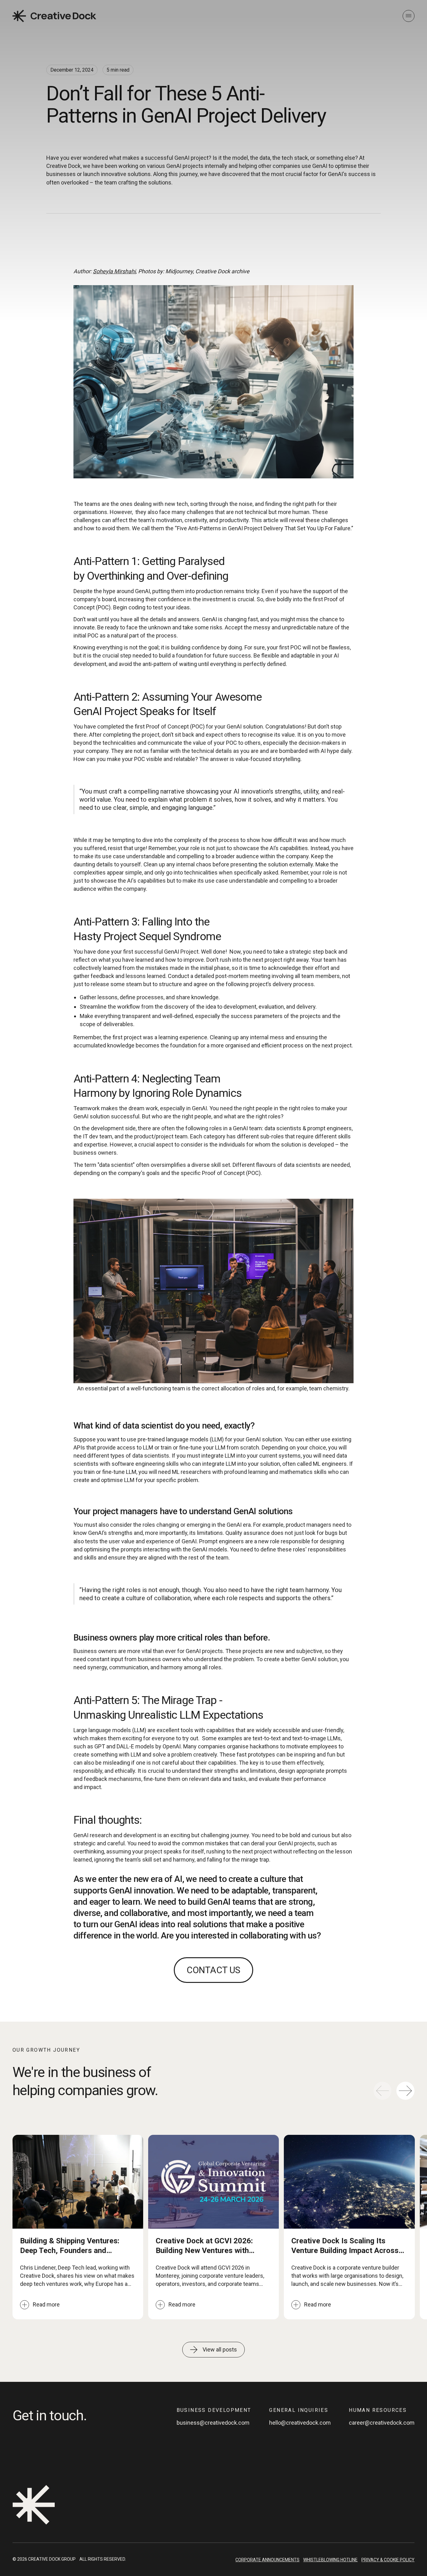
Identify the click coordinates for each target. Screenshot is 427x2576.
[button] (405, 2091)
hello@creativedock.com (300, 2423)
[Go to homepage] (54, 16)
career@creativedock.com (382, 2423)
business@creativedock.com (213, 2423)
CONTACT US (213, 1970)
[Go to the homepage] (34, 2505)
